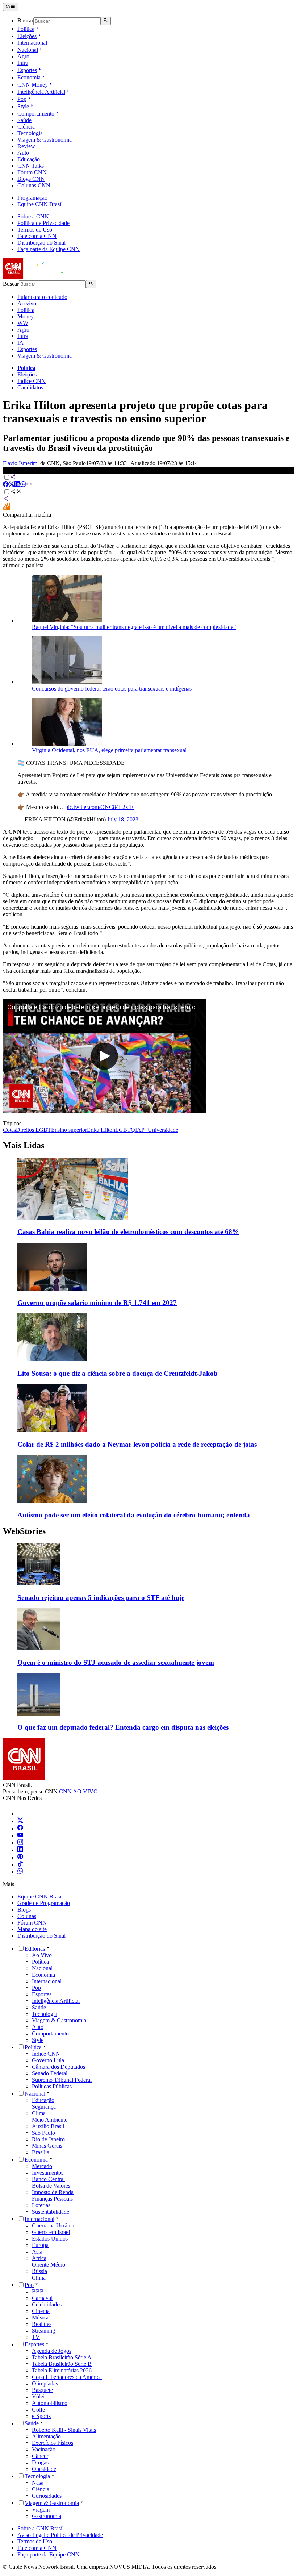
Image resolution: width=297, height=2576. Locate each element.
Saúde (24, 120)
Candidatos (30, 387)
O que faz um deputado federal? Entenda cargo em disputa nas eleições (123, 1727)
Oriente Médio (49, 2265)
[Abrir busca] (106, 21)
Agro (23, 56)
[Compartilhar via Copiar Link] (29, 485)
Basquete (42, 2390)
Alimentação (46, 2436)
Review (26, 146)
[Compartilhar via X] (12, 485)
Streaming (43, 2331)
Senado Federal (50, 2073)
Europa (40, 2245)
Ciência (26, 127)
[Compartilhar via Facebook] (6, 485)
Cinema (41, 2311)
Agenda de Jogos (52, 2351)
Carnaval (42, 2298)
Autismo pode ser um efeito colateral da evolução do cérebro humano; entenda (134, 1515)
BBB (38, 2291)
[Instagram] (20, 1843)
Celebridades (47, 2304)
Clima (39, 2113)
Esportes (27, 70)
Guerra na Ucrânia (53, 2225)
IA (20, 343)
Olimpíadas (45, 2383)
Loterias (41, 2205)
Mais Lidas (24, 1145)
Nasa (38, 2483)
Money (26, 316)
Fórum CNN (32, 172)
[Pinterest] (20, 1857)
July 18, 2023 (123, 819)
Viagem (41, 2510)
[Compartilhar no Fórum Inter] (7, 508)
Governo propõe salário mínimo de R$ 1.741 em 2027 (97, 1303)
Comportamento (36, 114)
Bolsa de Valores (51, 2186)
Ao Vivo (42, 1955)
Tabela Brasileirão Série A (62, 2357)
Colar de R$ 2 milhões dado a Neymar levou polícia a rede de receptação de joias (137, 1444)
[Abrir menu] (11, 7)
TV (36, 2337)
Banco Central (48, 2179)
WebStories (24, 1531)
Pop (22, 99)
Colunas (27, 1916)
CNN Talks (31, 166)
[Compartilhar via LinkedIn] (17, 485)
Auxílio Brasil (48, 2126)
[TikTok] (20, 1865)
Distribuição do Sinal (41, 243)
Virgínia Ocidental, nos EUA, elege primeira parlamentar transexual (109, 750)
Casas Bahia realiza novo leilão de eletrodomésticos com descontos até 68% (128, 1232)
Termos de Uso (35, 230)
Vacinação (44, 2449)
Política (26, 29)
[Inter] (22, 1814)
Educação (29, 159)
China (39, 2278)
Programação (32, 198)
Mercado (42, 2166)
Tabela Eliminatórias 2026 (62, 2370)
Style (23, 106)
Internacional (32, 43)
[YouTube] (20, 1836)
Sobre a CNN (33, 216)
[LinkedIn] (20, 1850)
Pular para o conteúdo (42, 297)
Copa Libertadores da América (67, 2377)
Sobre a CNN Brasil (41, 2528)
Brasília (41, 2152)
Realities (42, 2324)
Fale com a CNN (37, 236)
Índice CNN (32, 381)
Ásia (37, 2252)
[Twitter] (20, 1821)
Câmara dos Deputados (58, 2067)
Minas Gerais (47, 2146)
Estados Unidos (50, 2239)
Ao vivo (27, 303)
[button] (148, 1573)
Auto (23, 153)
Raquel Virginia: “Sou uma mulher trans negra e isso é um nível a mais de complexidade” (134, 627)
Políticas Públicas (52, 2086)
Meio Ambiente (50, 2120)
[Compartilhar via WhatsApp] (23, 485)
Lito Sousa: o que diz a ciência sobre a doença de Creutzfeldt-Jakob (118, 1373)
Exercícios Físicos (53, 2443)
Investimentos (48, 2173)
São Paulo (43, 2133)
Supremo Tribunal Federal (62, 2080)
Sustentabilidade (51, 2212)
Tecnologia (30, 133)
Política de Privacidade (43, 223)
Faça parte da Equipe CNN (49, 249)
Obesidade (44, 2469)
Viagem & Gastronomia (45, 140)
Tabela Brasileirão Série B (62, 2364)
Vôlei (38, 2396)
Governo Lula (48, 2060)
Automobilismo (50, 2403)
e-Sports (41, 2416)
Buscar (25, 21)
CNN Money (33, 85)
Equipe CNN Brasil (40, 204)
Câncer (40, 2456)
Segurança (44, 2107)
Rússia (39, 2271)
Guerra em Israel (51, 2232)
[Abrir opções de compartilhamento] (16, 492)
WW (23, 323)
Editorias (35, 1949)
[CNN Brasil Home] (42, 277)
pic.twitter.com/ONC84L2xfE (99, 807)
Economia (29, 77)
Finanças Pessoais (52, 2199)
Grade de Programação (44, 1903)
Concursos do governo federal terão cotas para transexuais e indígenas (112, 689)
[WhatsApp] (20, 1872)
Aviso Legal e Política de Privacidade (60, 2535)
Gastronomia (47, 2516)
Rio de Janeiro (48, 2139)
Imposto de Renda (53, 2192)
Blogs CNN (31, 179)
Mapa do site (32, 1929)
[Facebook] (20, 1828)
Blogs (24, 1910)
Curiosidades (47, 2496)
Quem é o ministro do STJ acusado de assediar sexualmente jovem (116, 1662)
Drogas (40, 2462)
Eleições (27, 36)
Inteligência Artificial (41, 92)
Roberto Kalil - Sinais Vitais (64, 2430)
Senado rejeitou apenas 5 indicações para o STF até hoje (101, 1598)
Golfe (38, 2410)
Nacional (28, 50)
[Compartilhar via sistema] (6, 499)
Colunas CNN (34, 185)
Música (40, 2317)
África (39, 2258)
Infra (23, 63)
